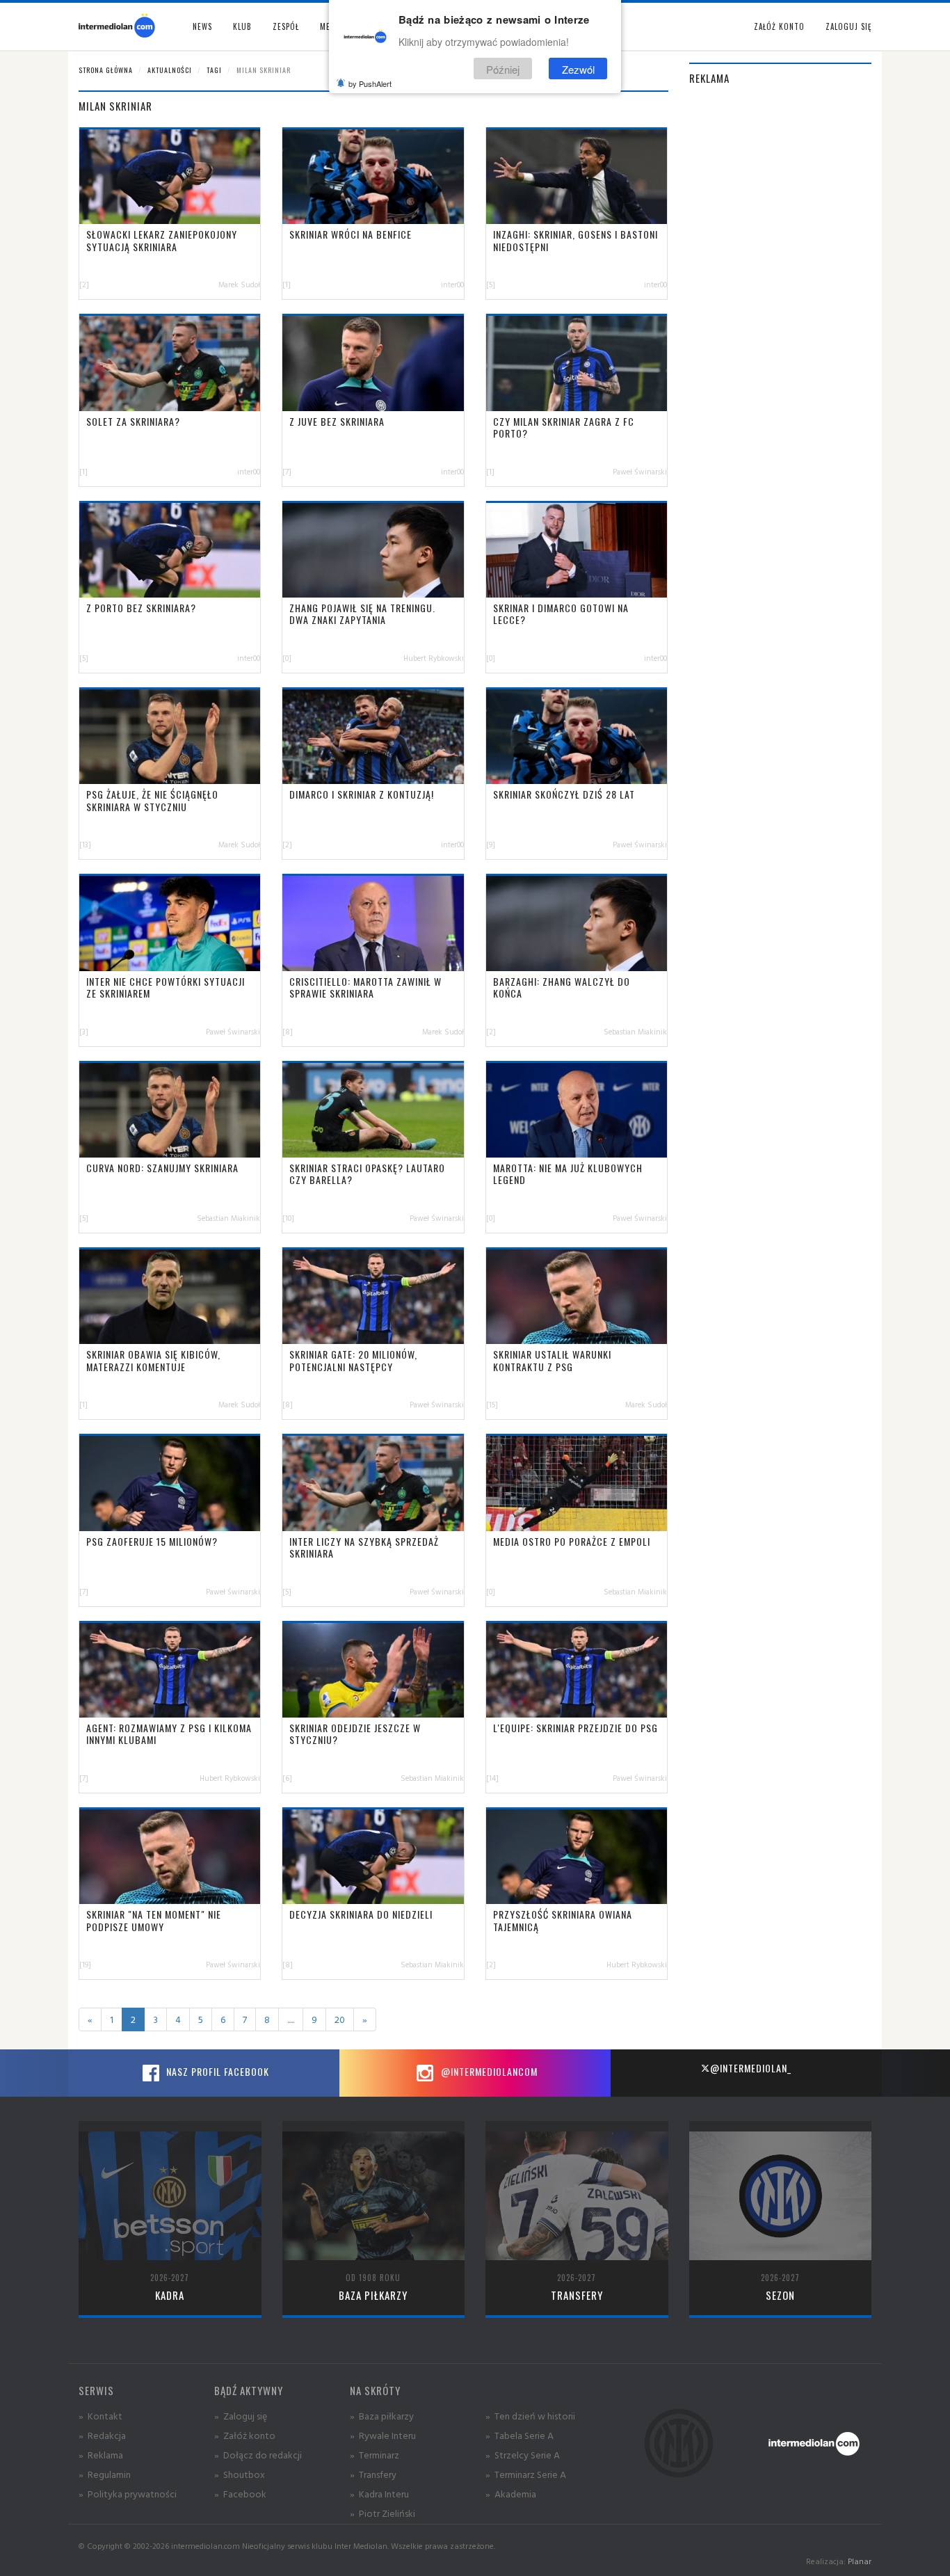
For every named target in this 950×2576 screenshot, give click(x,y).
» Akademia (511, 2494)
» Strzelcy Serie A (523, 2455)
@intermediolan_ (751, 2068)
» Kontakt (100, 2416)
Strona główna (106, 70)
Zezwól (578, 69)
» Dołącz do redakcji (258, 2455)
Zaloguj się (848, 26)
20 (340, 2019)
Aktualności (170, 70)
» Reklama (101, 2455)
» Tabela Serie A (520, 2435)
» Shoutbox (240, 2474)
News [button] (202, 26)
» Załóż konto (245, 2435)
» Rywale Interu (383, 2435)
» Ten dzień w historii (530, 2416)
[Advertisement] (781, 308)
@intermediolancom (488, 2071)
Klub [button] (242, 26)
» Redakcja (102, 2435)
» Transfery (373, 2474)
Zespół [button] (286, 26)
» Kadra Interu (379, 2494)
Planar (860, 2561)
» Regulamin (105, 2474)
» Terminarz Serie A (526, 2474)
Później (503, 69)
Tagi (214, 70)
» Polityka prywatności (128, 2494)
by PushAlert (370, 83)
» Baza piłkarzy (382, 2416)
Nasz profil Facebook (216, 2071)
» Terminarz (375, 2455)
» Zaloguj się (241, 2416)
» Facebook (240, 2494)
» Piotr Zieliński (383, 2513)
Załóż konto (779, 26)
